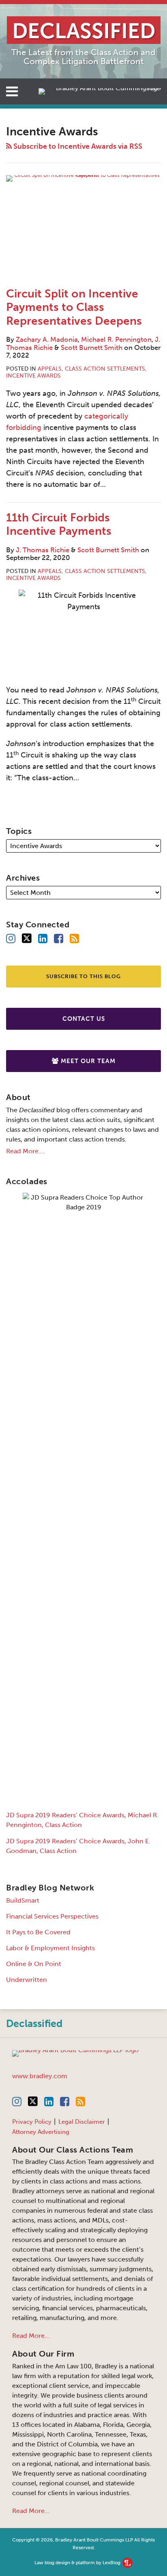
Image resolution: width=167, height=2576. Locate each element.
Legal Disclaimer (82, 2122)
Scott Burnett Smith (92, 347)
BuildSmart (23, 1900)
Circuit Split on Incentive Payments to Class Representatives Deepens (74, 307)
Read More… (31, 2336)
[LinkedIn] (43, 939)
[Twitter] (27, 939)
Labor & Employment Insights (50, 1948)
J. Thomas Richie (43, 550)
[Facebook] (59, 939)
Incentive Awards (33, 376)
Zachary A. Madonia (47, 339)
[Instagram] (11, 939)
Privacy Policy (32, 2122)
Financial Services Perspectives (52, 1916)
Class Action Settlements (105, 369)
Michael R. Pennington (116, 339)
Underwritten (27, 1980)
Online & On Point (34, 1964)
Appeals (50, 369)
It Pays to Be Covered (38, 1932)
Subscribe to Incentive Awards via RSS (77, 146)
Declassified (34, 2024)
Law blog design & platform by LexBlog (78, 2563)
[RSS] (74, 939)
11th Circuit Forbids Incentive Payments (59, 524)
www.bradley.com (40, 2076)
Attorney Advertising (41, 2132)
